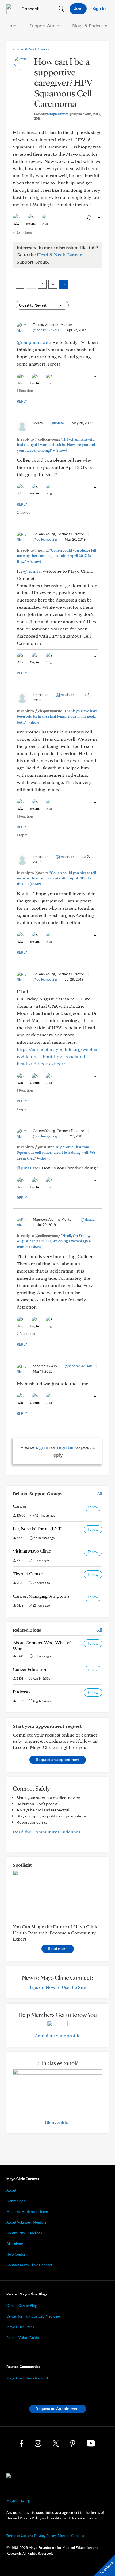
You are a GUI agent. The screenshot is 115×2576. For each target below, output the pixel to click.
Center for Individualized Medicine (33, 2316)
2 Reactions (26, 1334)
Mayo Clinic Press (20, 2327)
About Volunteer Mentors (26, 2222)
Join (78, 8)
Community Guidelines (24, 2233)
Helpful (31, 223)
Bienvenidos (58, 2122)
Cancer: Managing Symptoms (41, 1596)
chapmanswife (70, 114)
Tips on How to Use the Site (58, 1987)
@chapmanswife (34, 342)
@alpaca (88, 1219)
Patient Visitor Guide (23, 2338)
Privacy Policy (45, 2536)
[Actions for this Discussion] (98, 218)
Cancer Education (30, 1669)
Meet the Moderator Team (27, 2212)
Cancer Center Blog (22, 2306)
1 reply (22, 835)
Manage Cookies (71, 2536)
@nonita (57, 423)
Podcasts (22, 1692)
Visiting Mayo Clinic (32, 1551)
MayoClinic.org (18, 2500)
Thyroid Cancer (28, 1574)
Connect (29, 8)
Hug (45, 223)
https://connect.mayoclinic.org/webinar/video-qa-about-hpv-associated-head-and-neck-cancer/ (57, 1056)
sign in (43, 1447)
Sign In (99, 8)
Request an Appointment (58, 2408)
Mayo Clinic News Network (28, 2378)
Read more (58, 1948)
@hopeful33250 (46, 330)
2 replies (23, 512)
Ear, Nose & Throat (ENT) (37, 1528)
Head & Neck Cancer (31, 49)
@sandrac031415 (78, 1366)
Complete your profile (57, 2035)
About (11, 2190)
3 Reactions (22, 233)
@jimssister (65, 695)
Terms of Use (17, 2536)
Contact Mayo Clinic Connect (29, 2265)
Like (17, 223)
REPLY (22, 401)
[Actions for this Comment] (94, 377)
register (66, 1447)
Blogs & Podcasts (90, 25)
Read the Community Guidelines (47, 1832)
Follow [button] (93, 1507)
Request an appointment (58, 1759)
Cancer (20, 1506)
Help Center (16, 2254)
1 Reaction (25, 391)
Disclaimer (15, 2244)
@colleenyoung (45, 539)
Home (13, 25)
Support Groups (45, 25)
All (100, 1493)
